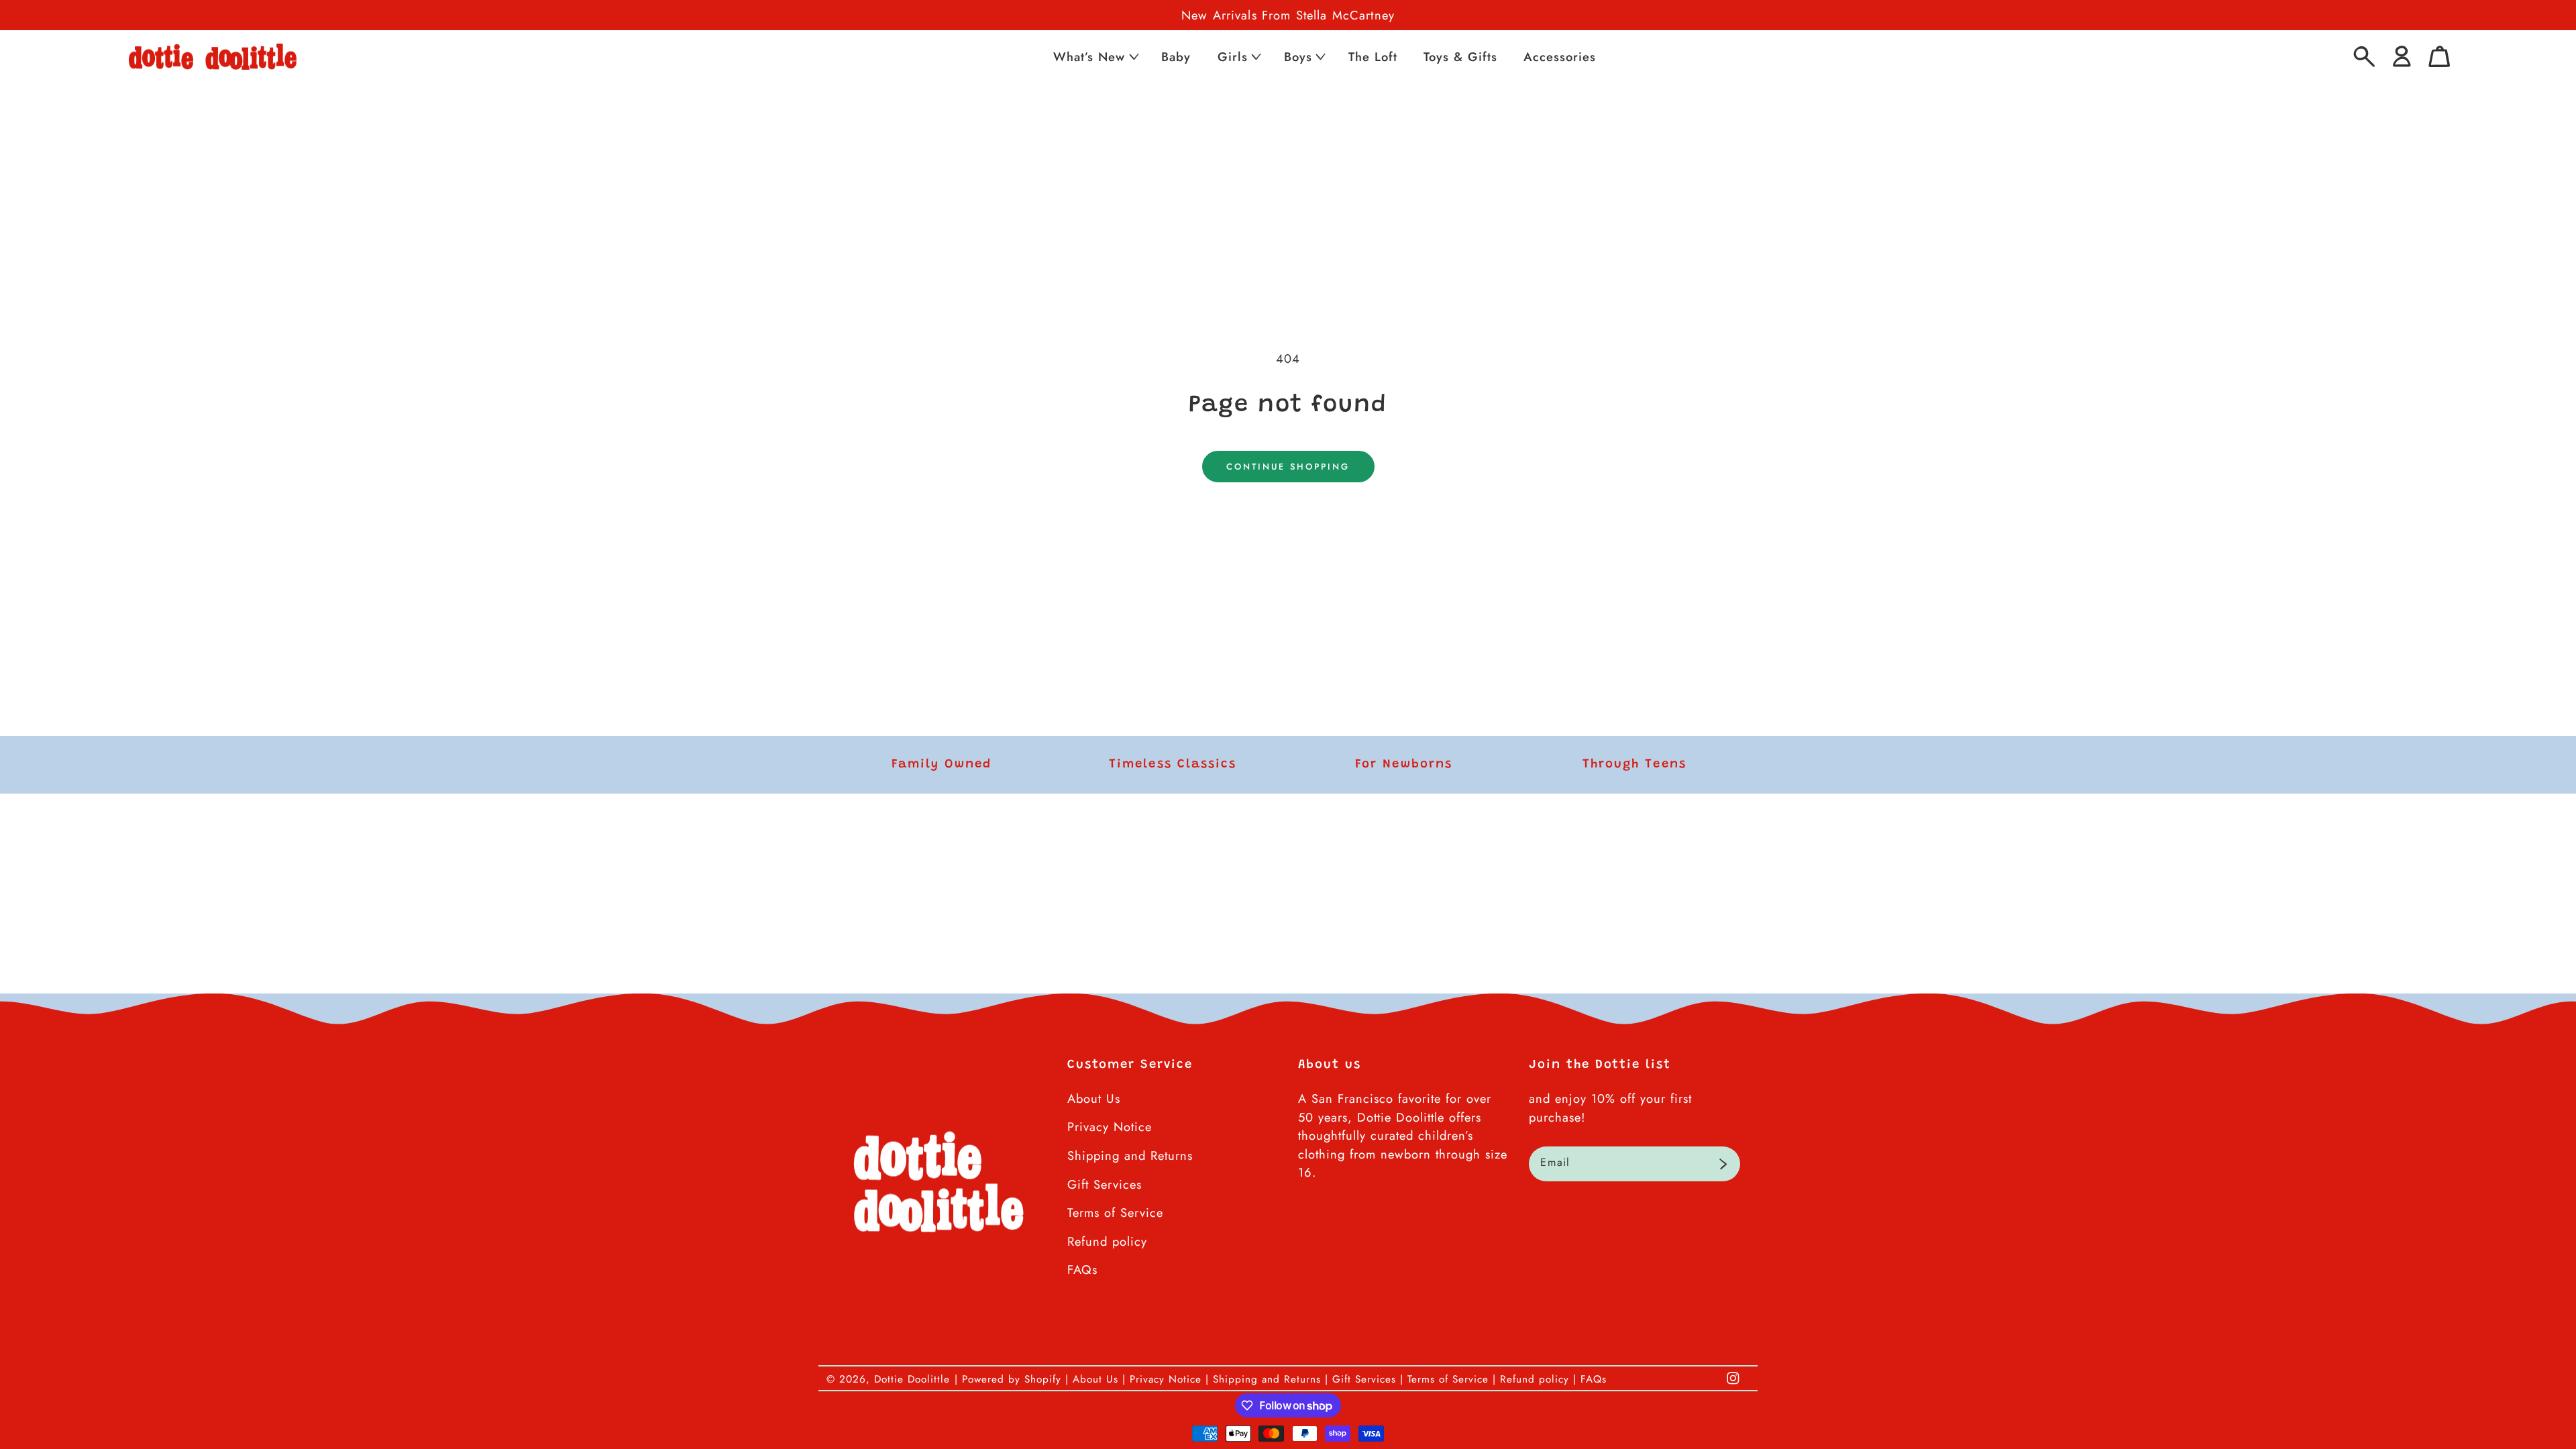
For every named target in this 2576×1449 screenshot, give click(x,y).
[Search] (2364, 57)
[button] (1095, 57)
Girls (1233, 57)
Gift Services (1105, 1184)
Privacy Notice (1110, 1127)
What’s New (1089, 57)
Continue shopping (1288, 467)
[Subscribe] (1723, 1164)
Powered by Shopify (1012, 1379)
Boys (1298, 57)
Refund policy (1107, 1241)
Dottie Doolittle (912, 1379)
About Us (1094, 1098)
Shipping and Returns (1130, 1156)
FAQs (1082, 1270)
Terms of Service (1115, 1213)
